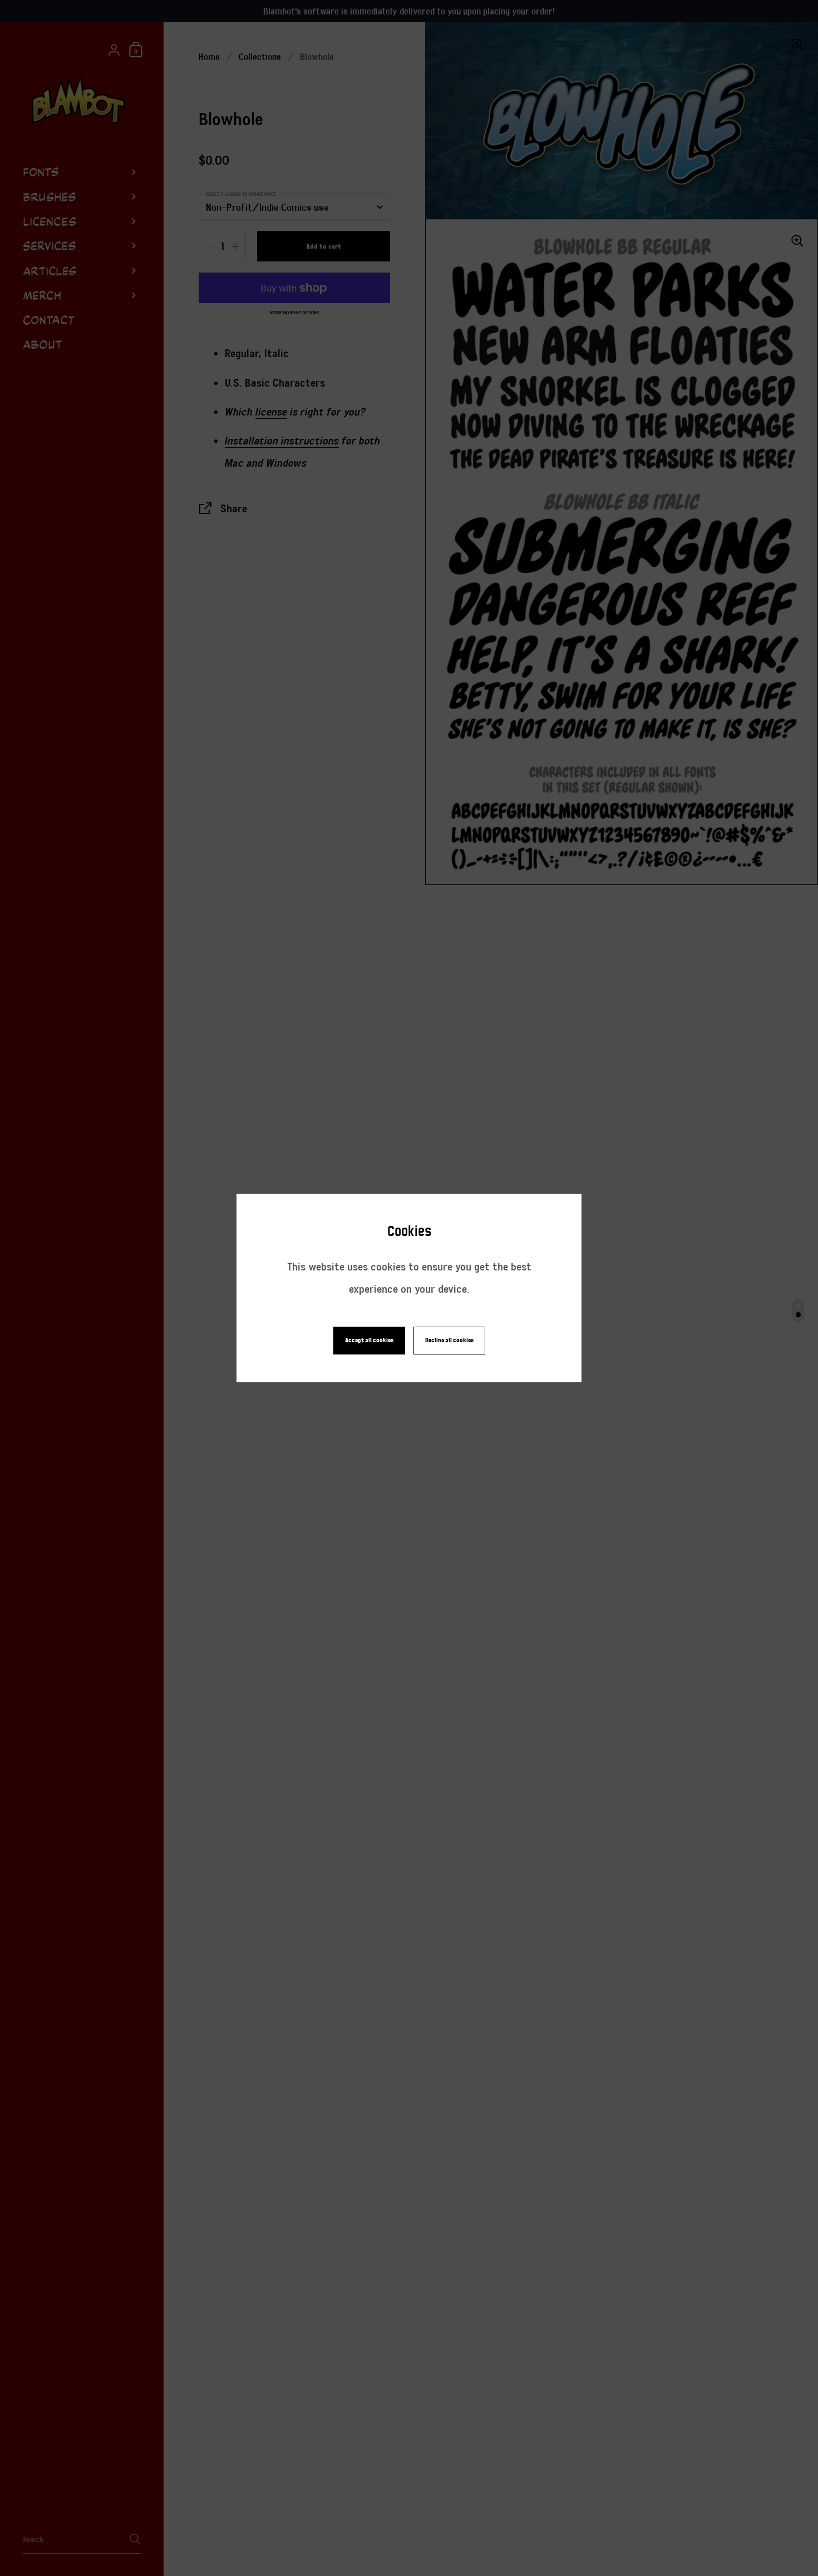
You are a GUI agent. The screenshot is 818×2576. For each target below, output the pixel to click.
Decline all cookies (449, 1340)
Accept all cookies (369, 1340)
